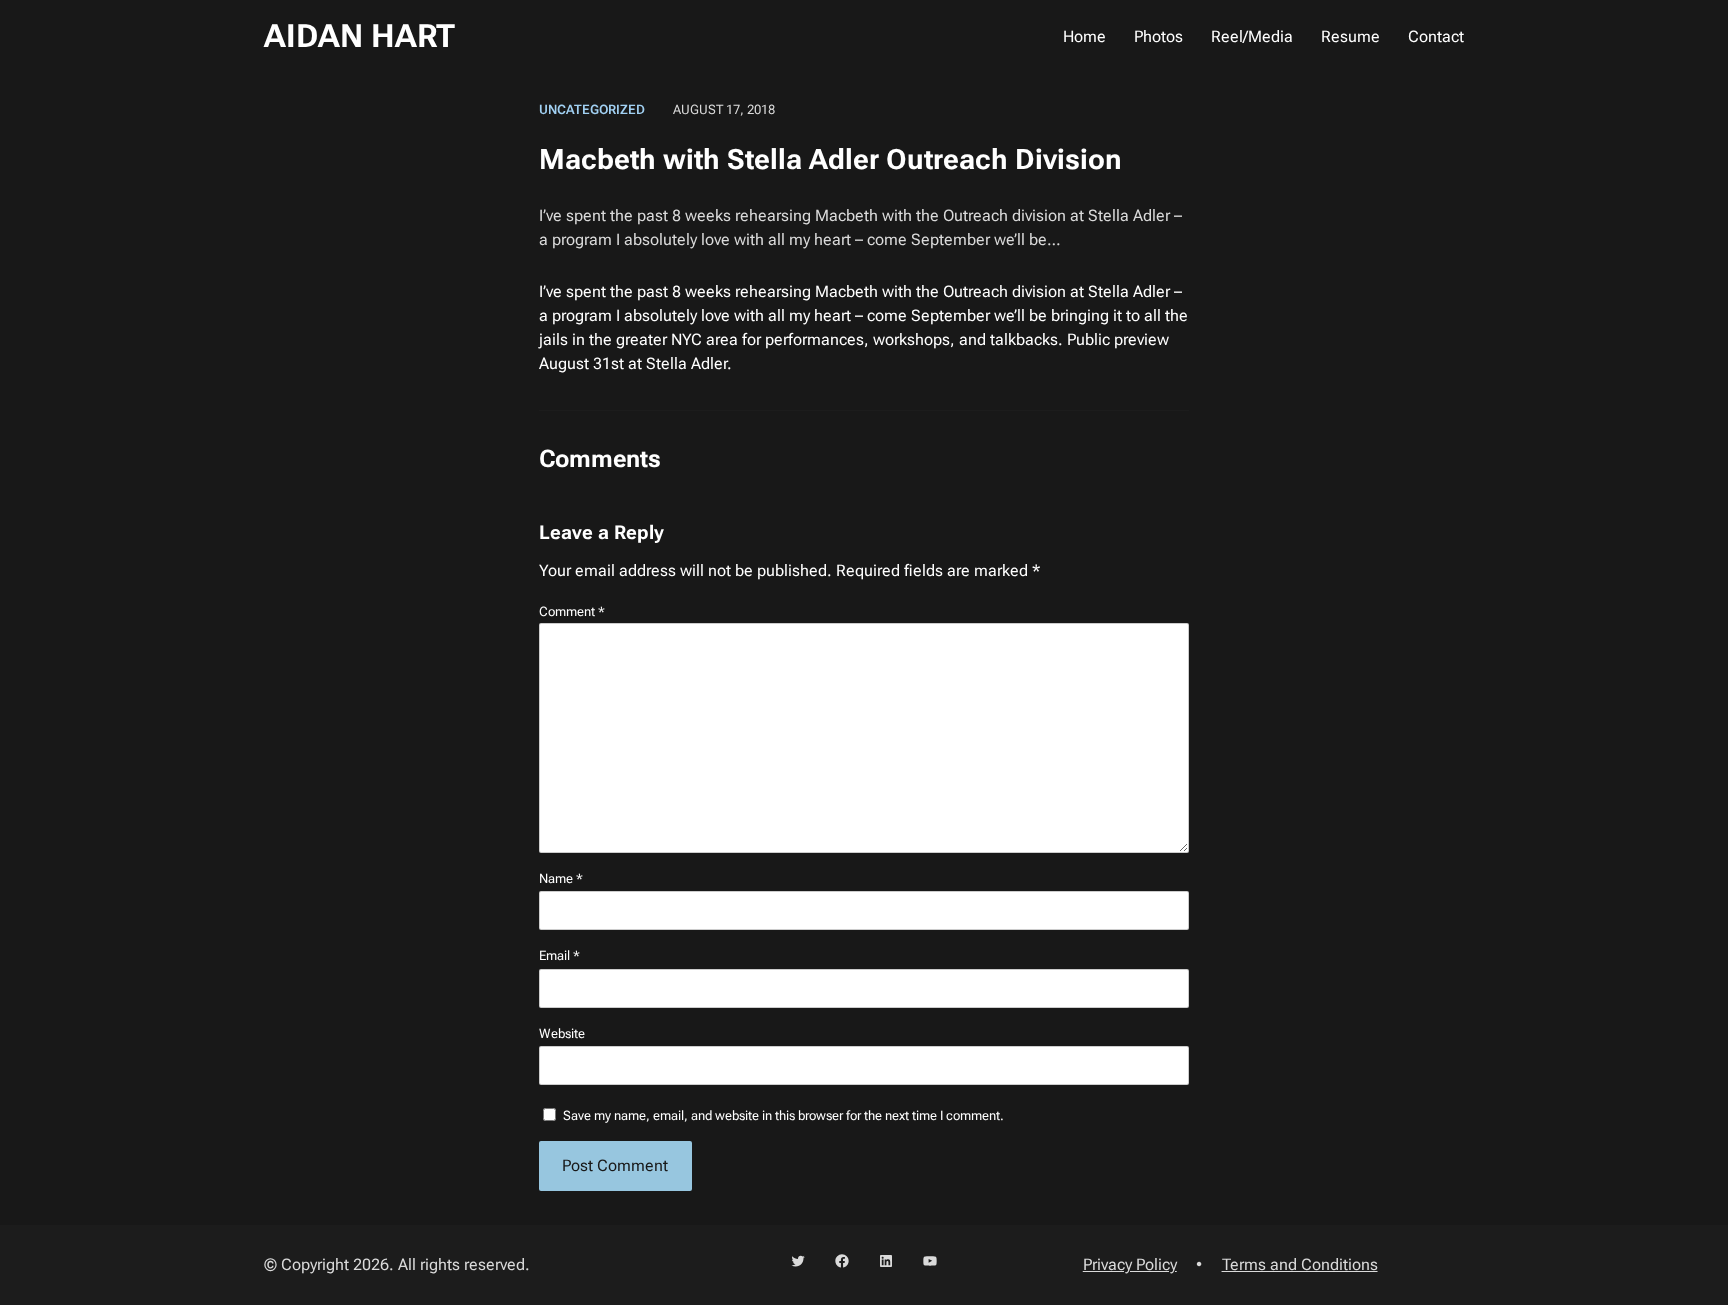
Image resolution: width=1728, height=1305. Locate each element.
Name (561, 878)
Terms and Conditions (1300, 1264)
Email (559, 955)
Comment (572, 611)
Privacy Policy (1130, 1264)
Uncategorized (592, 109)
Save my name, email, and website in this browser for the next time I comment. (783, 1115)
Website (562, 1033)
